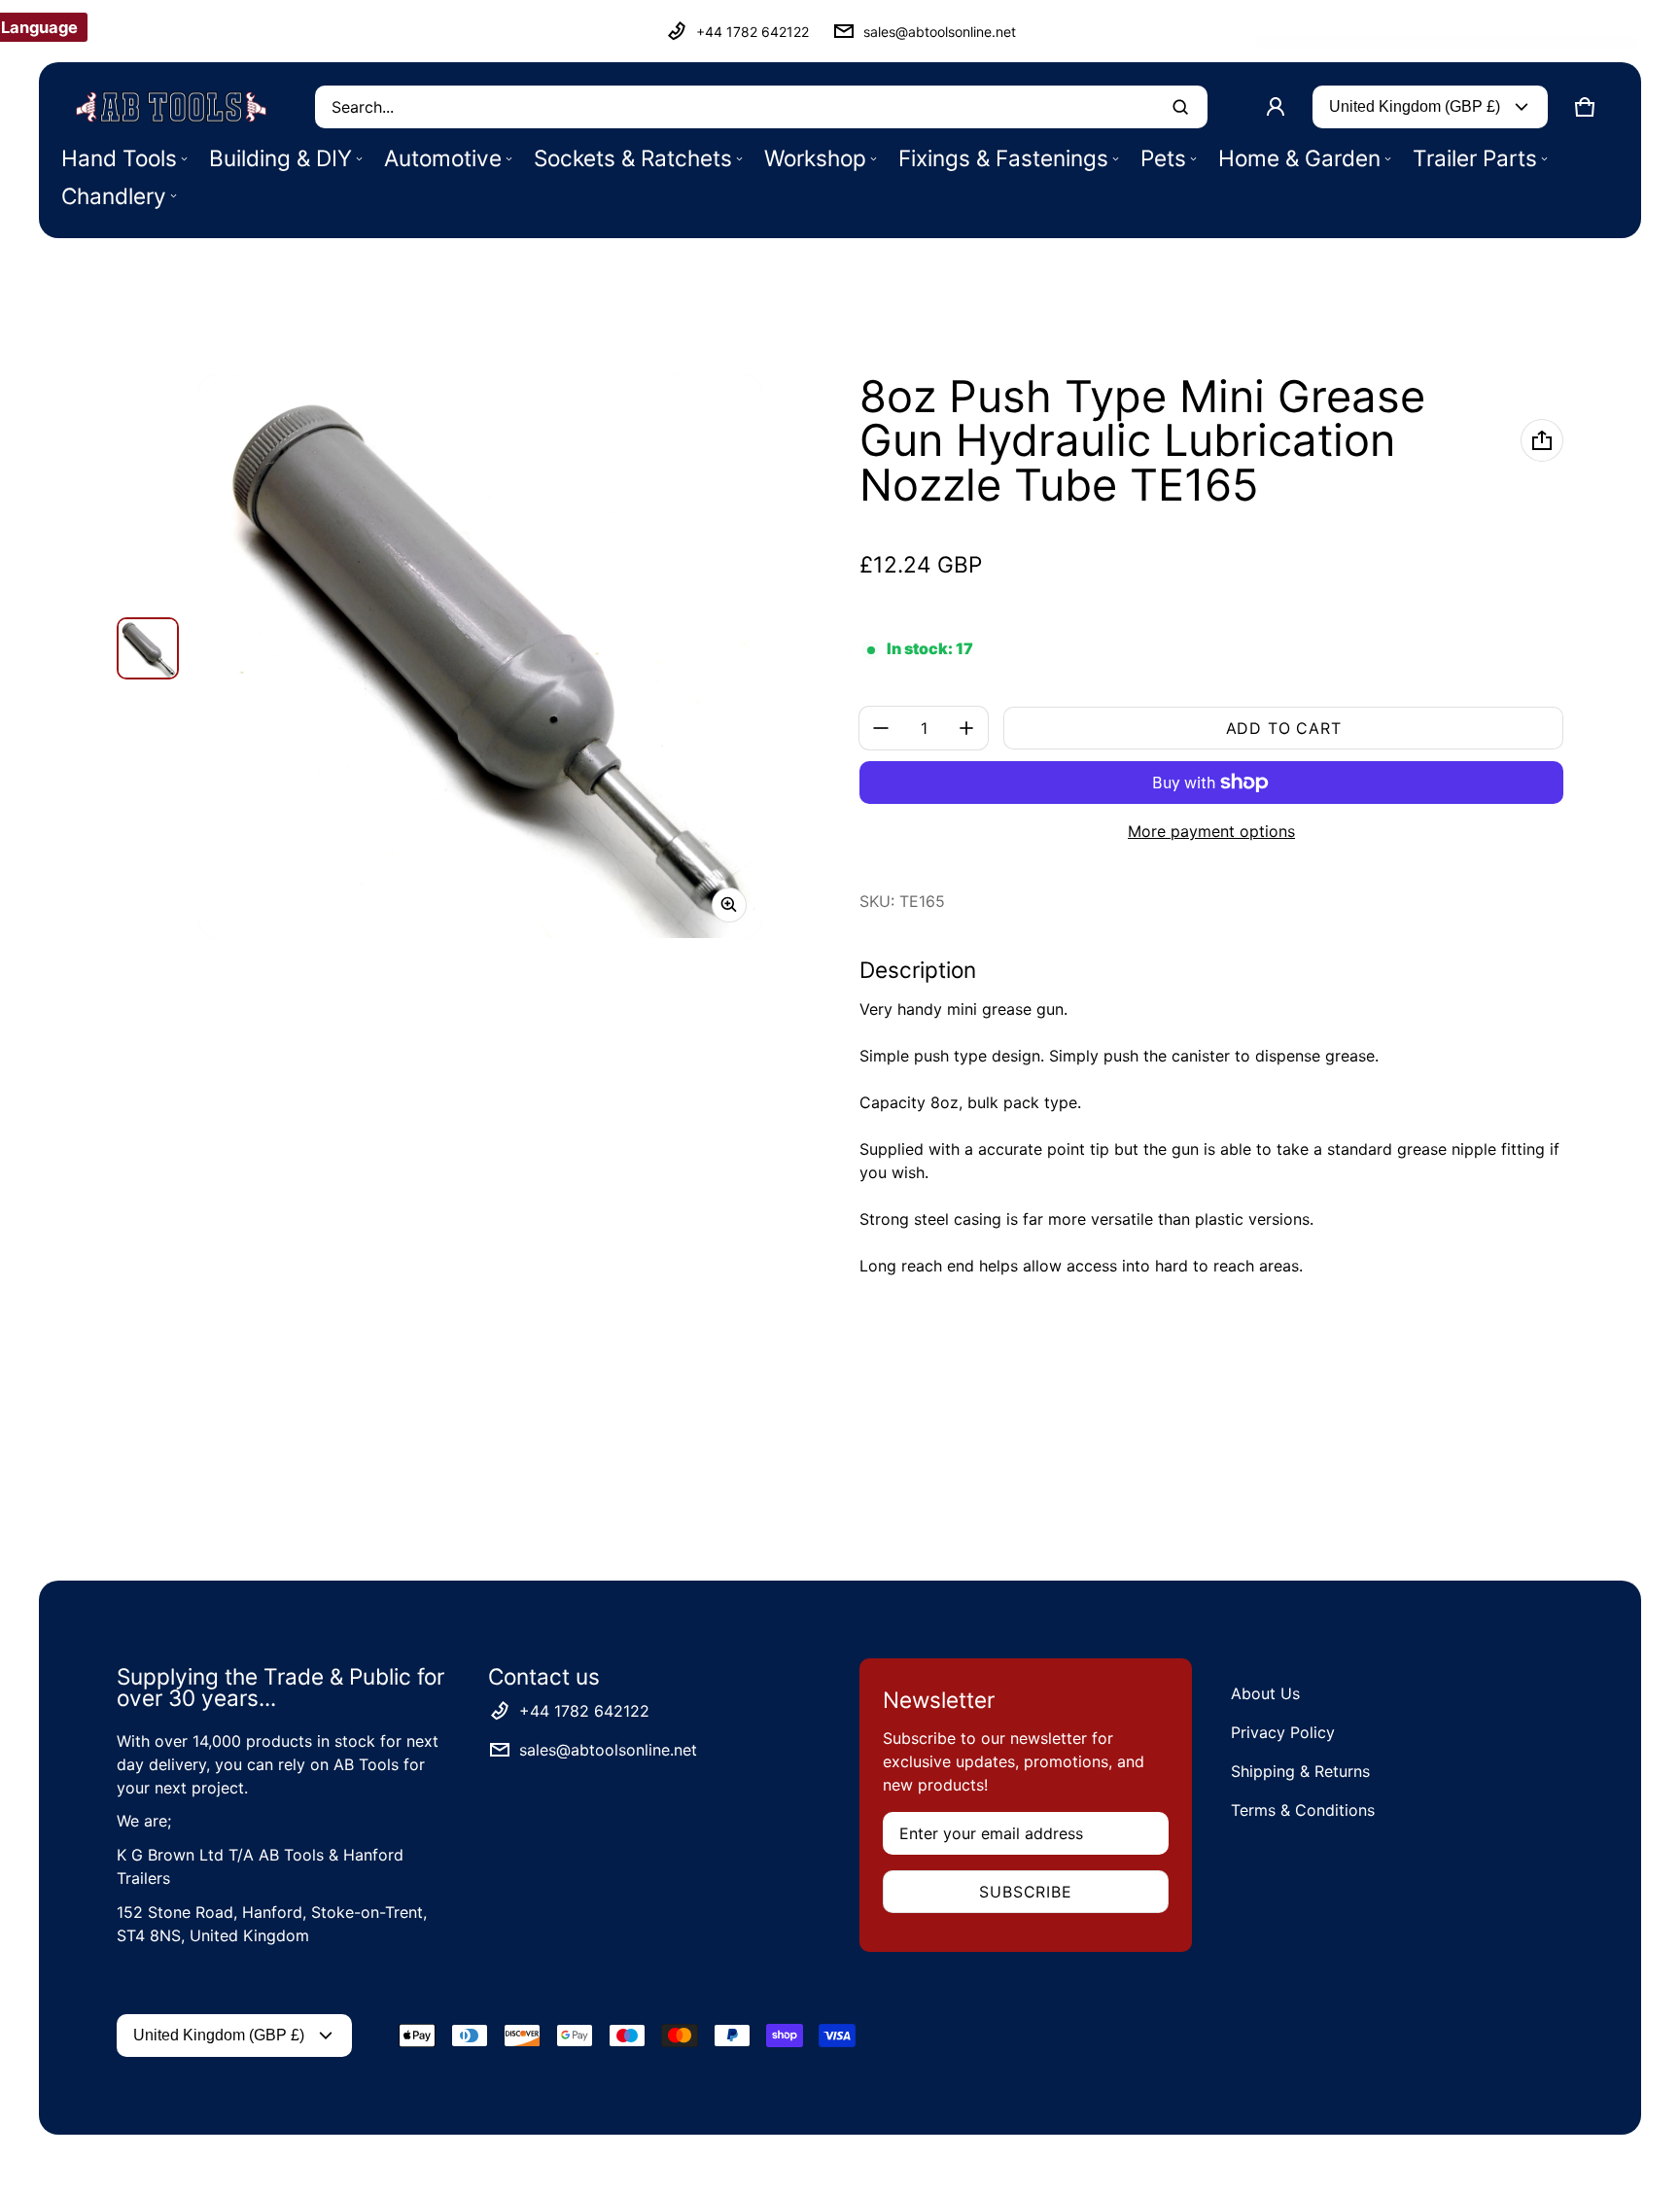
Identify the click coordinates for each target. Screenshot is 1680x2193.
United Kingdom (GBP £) (1415, 106)
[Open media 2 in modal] (480, 656)
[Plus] (966, 728)
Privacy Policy (1283, 1732)
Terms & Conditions (1303, 1810)
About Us (1265, 1693)
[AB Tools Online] (171, 107)
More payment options (1211, 831)
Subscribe (1025, 1892)
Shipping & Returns (1300, 1771)
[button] (1585, 107)
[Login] (1276, 107)
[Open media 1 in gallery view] (148, 648)
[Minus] (881, 728)
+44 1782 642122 (752, 32)
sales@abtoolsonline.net (940, 32)
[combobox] (761, 107)
